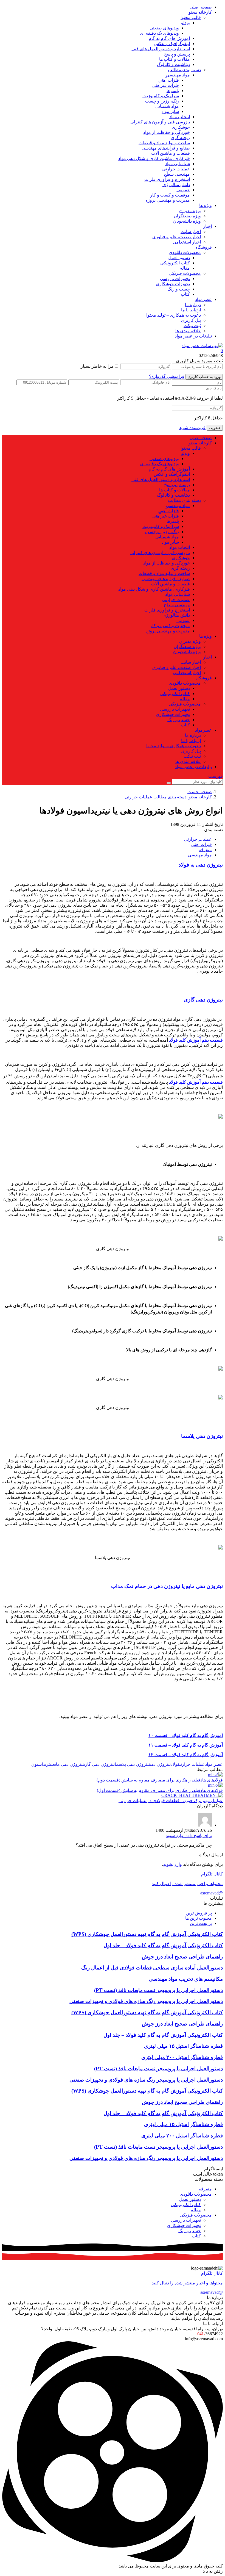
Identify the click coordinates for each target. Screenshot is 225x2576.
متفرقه (205, 850)
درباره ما (193, 305)
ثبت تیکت (192, 326)
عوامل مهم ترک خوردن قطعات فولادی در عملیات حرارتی (171, 1801)
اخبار (207, 226)
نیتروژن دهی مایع (68, 1764)
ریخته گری (180, 138)
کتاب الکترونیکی (175, 263)
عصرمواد (203, 299)
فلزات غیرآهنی (166, 85)
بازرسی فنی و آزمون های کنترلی (160, 122)
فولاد (175, 1764)
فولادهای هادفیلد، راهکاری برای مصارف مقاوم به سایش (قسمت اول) (160, 1790)
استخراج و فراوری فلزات (167, 179)
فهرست (216, 776)
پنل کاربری (191, 320)
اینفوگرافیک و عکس (172, 44)
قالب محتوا (191, 17)
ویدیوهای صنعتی (164, 28)
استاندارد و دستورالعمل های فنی (161, 49)
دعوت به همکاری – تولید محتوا (174, 315)
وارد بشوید (172, 1864)
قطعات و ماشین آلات (171, 153)
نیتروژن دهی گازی (99, 1764)
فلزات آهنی (169, 80)
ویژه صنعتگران (187, 216)
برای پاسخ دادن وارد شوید (189, 1835)
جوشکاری (181, 127)
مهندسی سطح (177, 174)
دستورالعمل (179, 258)
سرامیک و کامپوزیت (161, 96)
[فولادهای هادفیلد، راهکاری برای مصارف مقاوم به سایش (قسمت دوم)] (215, 1775)
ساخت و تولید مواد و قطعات (164, 143)
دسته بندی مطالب (184, 70)
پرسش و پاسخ (177, 54)
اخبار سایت (191, 232)
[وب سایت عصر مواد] (202, 346)
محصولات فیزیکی (185, 273)
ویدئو (185, 23)
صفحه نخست (200, 792)
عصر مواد (214, 1764)
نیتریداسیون (42, 1764)
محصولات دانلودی (185, 252)
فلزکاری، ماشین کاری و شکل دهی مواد (154, 158)
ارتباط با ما (191, 310)
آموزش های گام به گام (169, 38)
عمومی (183, 190)
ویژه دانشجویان (187, 221)
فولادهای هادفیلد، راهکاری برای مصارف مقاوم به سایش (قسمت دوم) (160, 1780)
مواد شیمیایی (167, 106)
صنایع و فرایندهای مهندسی (166, 148)
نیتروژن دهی (160, 1764)
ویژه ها (206, 205)
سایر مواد (170, 111)
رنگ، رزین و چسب (162, 101)
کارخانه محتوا (200, 12)
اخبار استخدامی (187, 242)
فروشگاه (204, 247)
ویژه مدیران (190, 211)
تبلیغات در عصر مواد (193, 336)
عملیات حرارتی (176, 169)
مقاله (185, 268)
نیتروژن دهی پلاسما (132, 1764)
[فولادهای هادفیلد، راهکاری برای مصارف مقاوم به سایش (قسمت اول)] (215, 1785)
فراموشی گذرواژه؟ (167, 376)
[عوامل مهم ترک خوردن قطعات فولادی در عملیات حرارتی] (192, 1795)
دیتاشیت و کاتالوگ (173, 64)
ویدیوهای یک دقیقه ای (159, 33)
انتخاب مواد (180, 117)
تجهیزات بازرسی (175, 279)
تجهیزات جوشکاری (173, 284)
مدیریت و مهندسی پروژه (168, 200)
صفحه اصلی (201, 7)
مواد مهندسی (178, 75)
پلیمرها (173, 91)
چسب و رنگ (179, 289)
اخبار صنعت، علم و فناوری (177, 237)
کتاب (185, 294)
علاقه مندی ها (188, 331)
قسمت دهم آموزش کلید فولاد (196, 1040)
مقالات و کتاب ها (175, 59)
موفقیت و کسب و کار (170, 195)
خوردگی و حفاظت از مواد (167, 132)
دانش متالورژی (176, 185)
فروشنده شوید (192, 428)
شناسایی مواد (178, 164)
